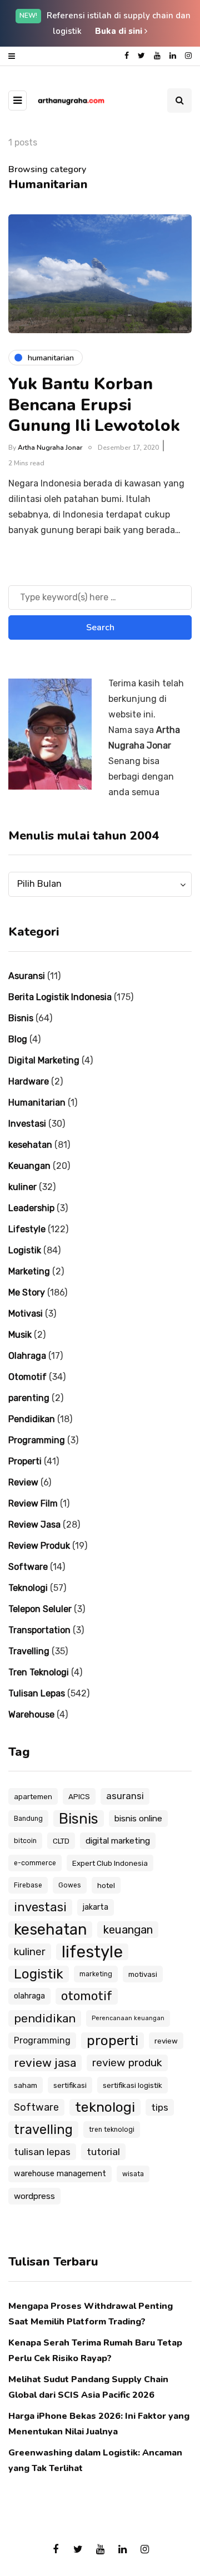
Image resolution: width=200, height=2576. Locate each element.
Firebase (28, 1885)
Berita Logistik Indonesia (60, 997)
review (166, 2041)
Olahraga (27, 1356)
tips (160, 2107)
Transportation (39, 1630)
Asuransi (27, 976)
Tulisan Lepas (37, 1693)
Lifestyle (27, 1229)
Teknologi (28, 1588)
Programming (37, 1440)
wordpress (34, 2196)
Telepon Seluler (40, 1609)
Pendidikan (32, 1419)
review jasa (45, 2063)
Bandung (28, 1819)
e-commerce (35, 1863)
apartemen (33, 1796)
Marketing (29, 1271)
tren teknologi (112, 2130)
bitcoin (25, 1841)
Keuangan (29, 1166)
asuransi (125, 1796)
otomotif (87, 1996)
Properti (25, 1461)
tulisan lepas (42, 2152)
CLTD (61, 1841)
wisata (133, 2174)
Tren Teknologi (39, 1672)
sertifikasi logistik (132, 2085)
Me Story (27, 1292)
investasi (40, 1907)
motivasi (143, 1974)
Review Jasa (34, 1525)
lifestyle (92, 1952)
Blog (18, 1039)
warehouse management (60, 2174)
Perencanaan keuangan (128, 2018)
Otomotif (27, 1377)
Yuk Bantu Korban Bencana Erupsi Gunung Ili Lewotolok (94, 405)
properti (112, 2040)
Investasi (27, 1124)
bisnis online (138, 1819)
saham (26, 2085)
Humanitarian (37, 1103)
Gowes (70, 1885)
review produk (127, 2063)
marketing (96, 1974)
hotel (106, 1885)
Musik (20, 1335)
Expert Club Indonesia (110, 1863)
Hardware (29, 1081)
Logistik (25, 1250)
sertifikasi (70, 2085)
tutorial (103, 2152)
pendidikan (45, 2018)
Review (23, 1482)
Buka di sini (120, 31)
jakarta (96, 1907)
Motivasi (26, 1314)
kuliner (22, 1187)
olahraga (29, 1996)
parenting (29, 1398)
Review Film (33, 1503)
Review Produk (39, 1546)
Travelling (29, 1651)
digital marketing (118, 1841)
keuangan (128, 1930)
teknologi (105, 2107)
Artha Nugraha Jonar (50, 448)
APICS (79, 1796)
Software (28, 1567)
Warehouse (31, 1714)
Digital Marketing (44, 1060)
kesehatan (30, 1145)
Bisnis (21, 1018)
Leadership (31, 1208)
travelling (43, 2130)
